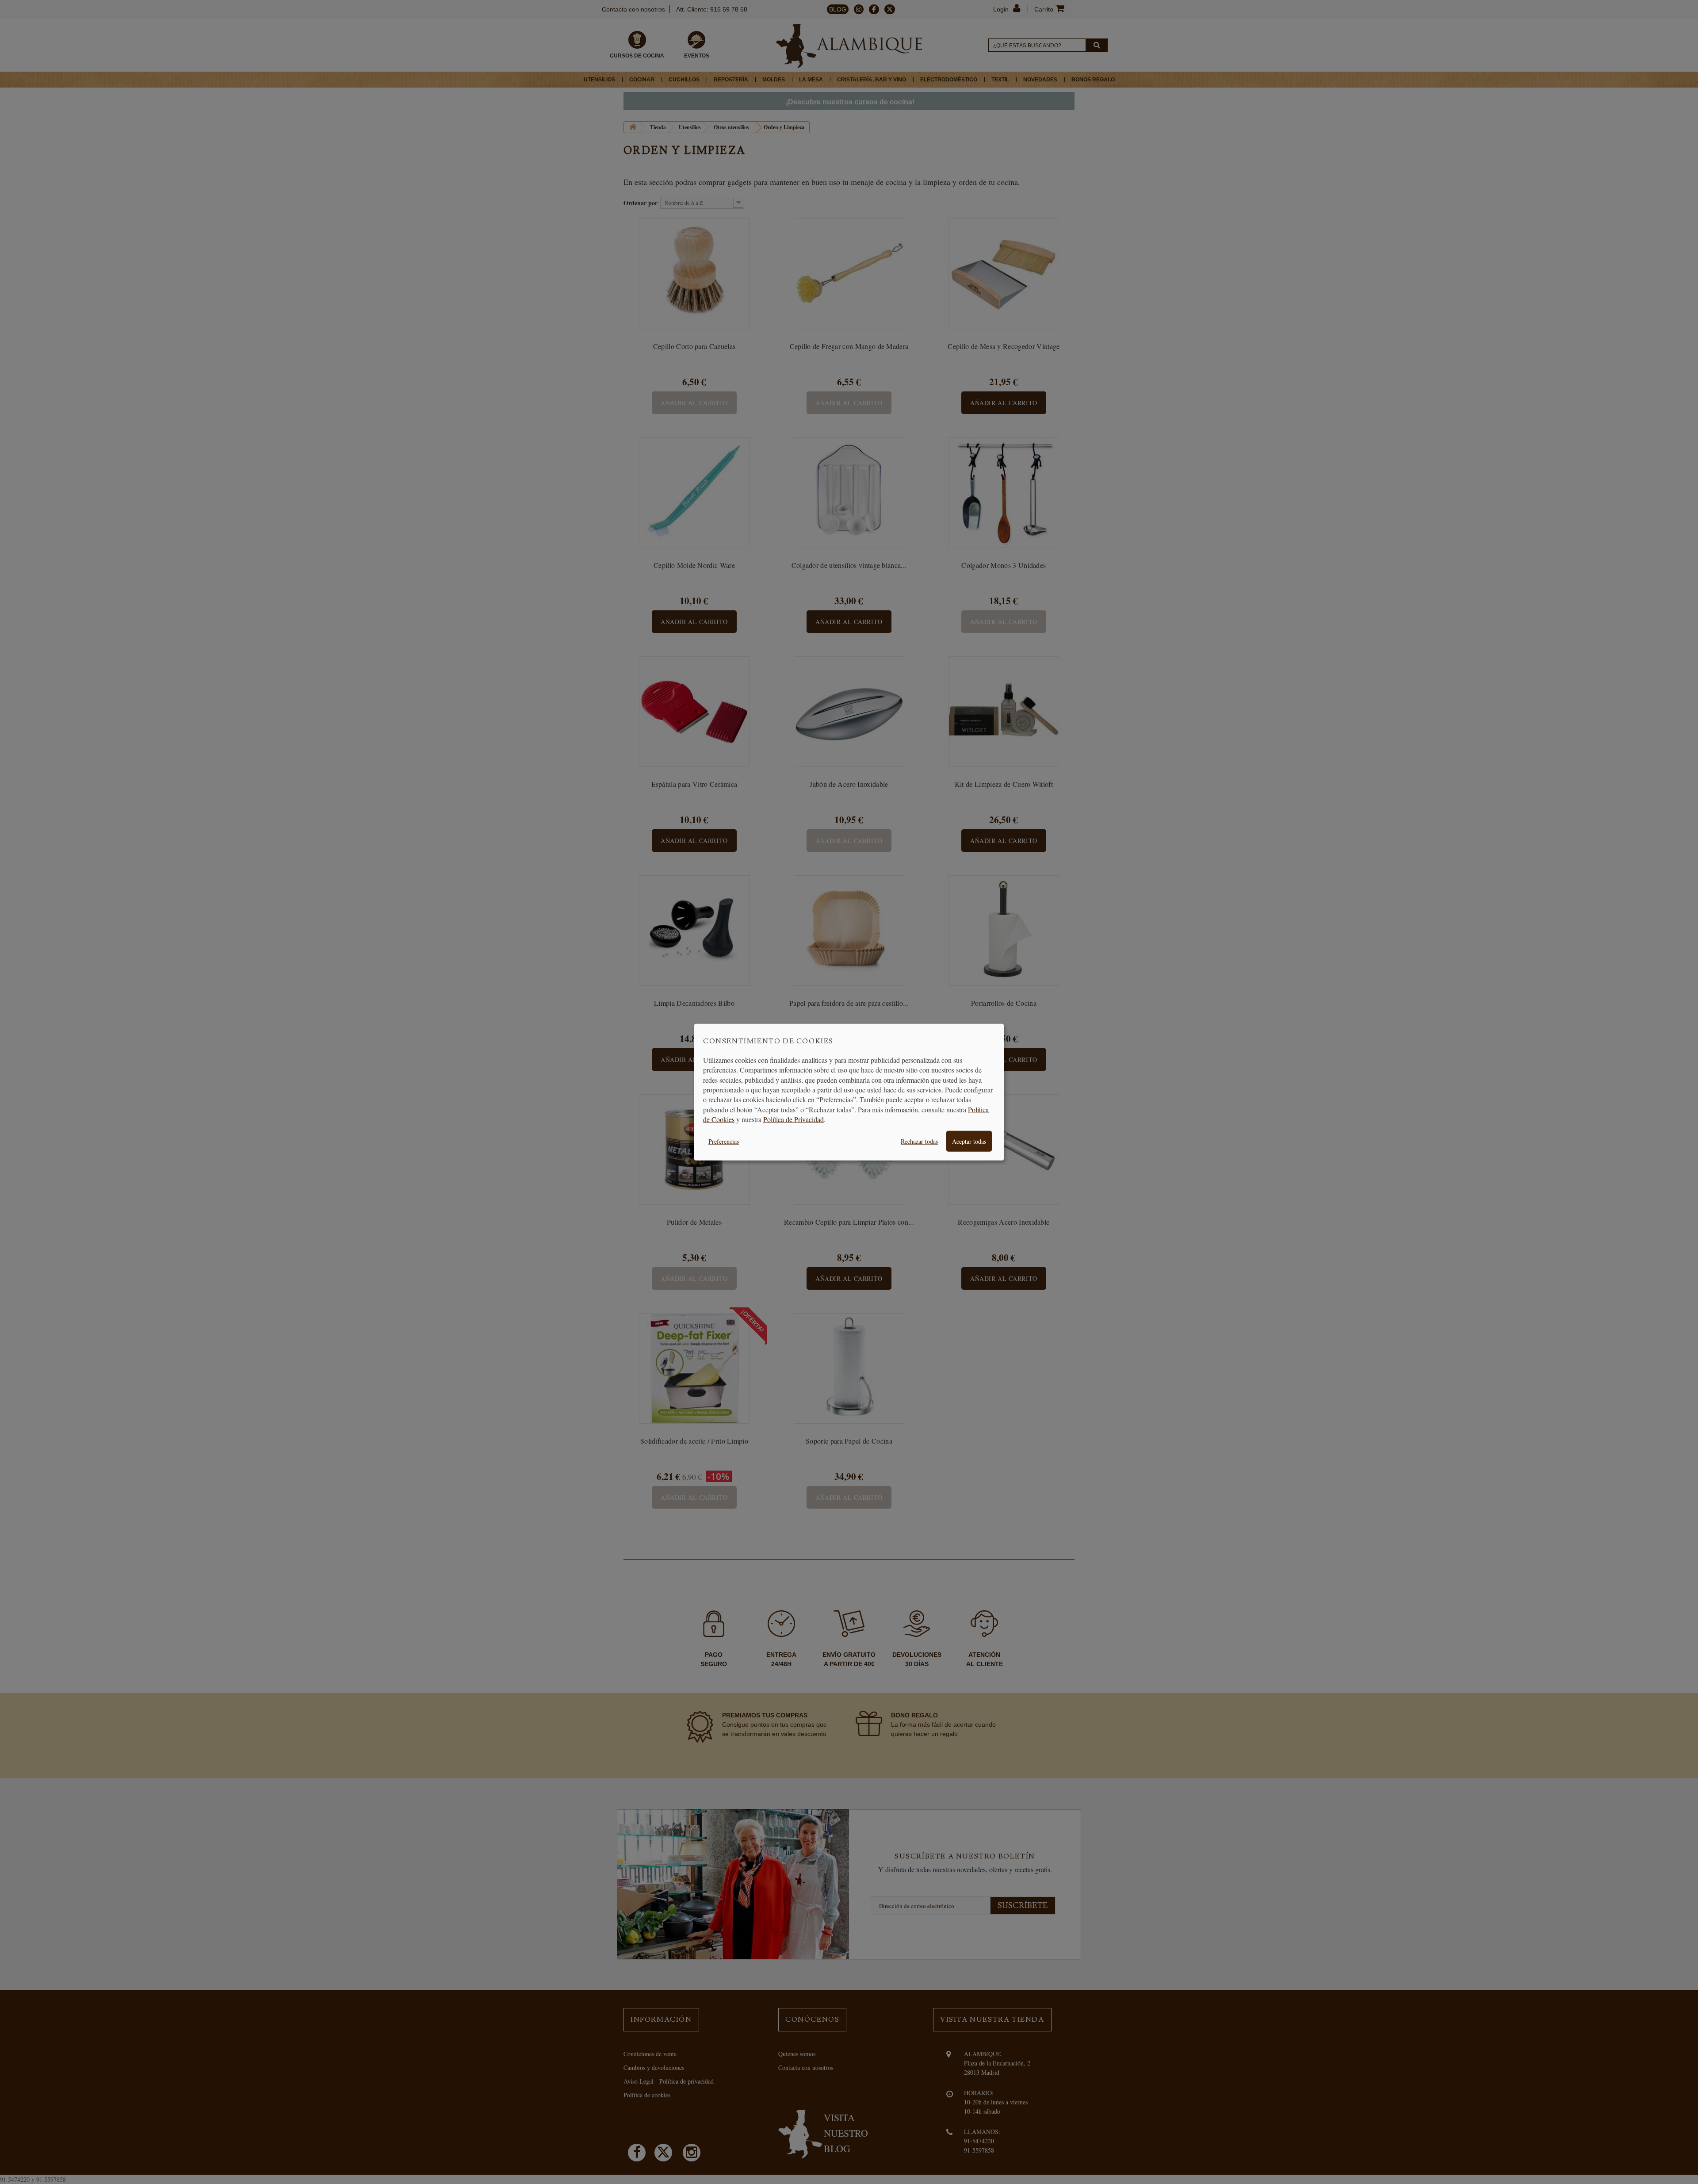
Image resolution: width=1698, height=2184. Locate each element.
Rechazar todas (919, 1141)
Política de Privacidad (794, 1119)
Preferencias (724, 1141)
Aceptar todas (969, 1141)
